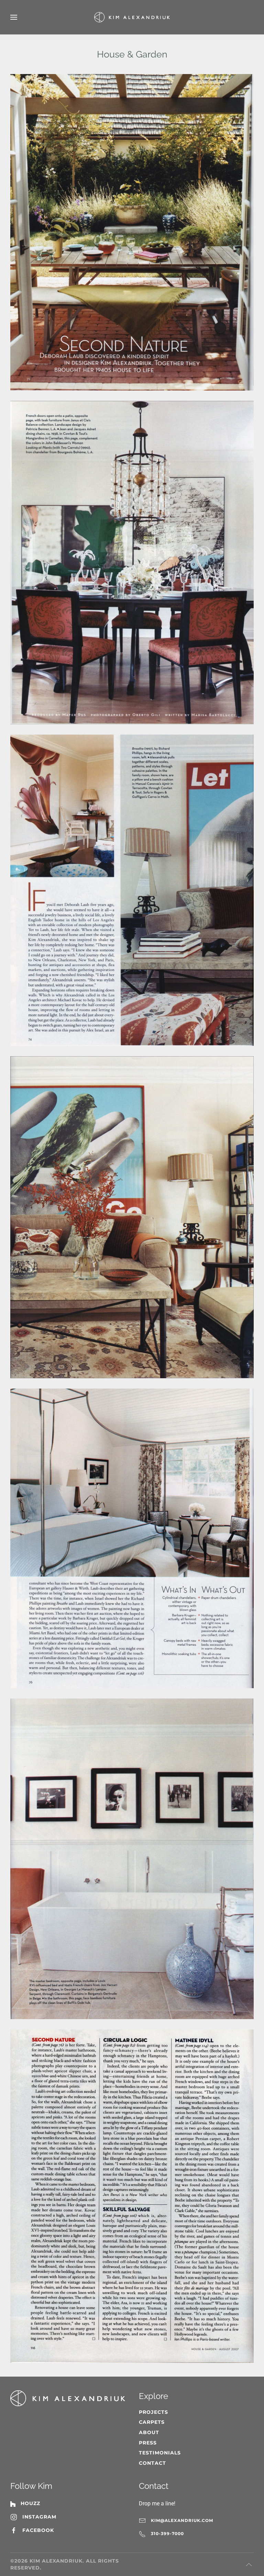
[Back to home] (132, 17)
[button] (14, 17)
